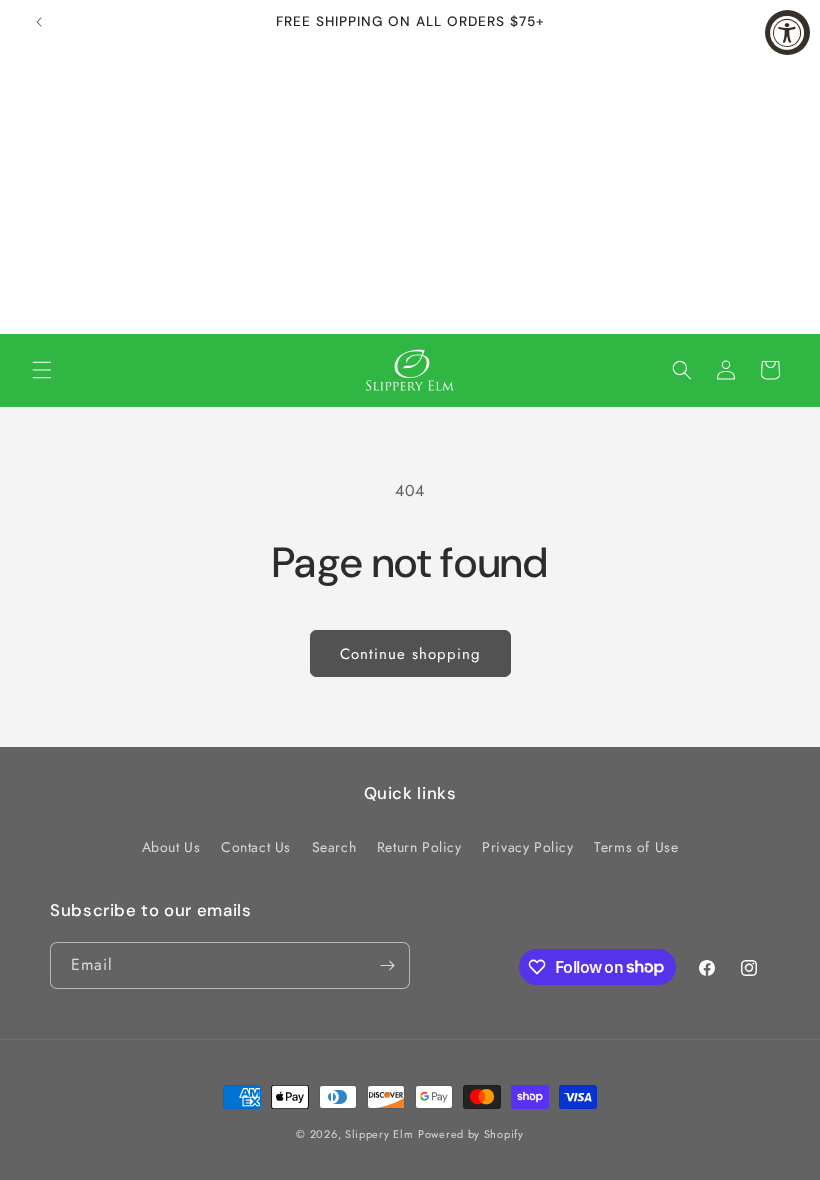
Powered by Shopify (471, 1134)
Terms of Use (636, 847)
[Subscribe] (387, 965)
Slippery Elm (379, 1134)
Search (334, 847)
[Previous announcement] (39, 22)
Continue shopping (410, 654)
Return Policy (419, 847)
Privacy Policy (527, 847)
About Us (171, 847)
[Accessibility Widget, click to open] (787, 32)
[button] (42, 370)
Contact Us (256, 847)
